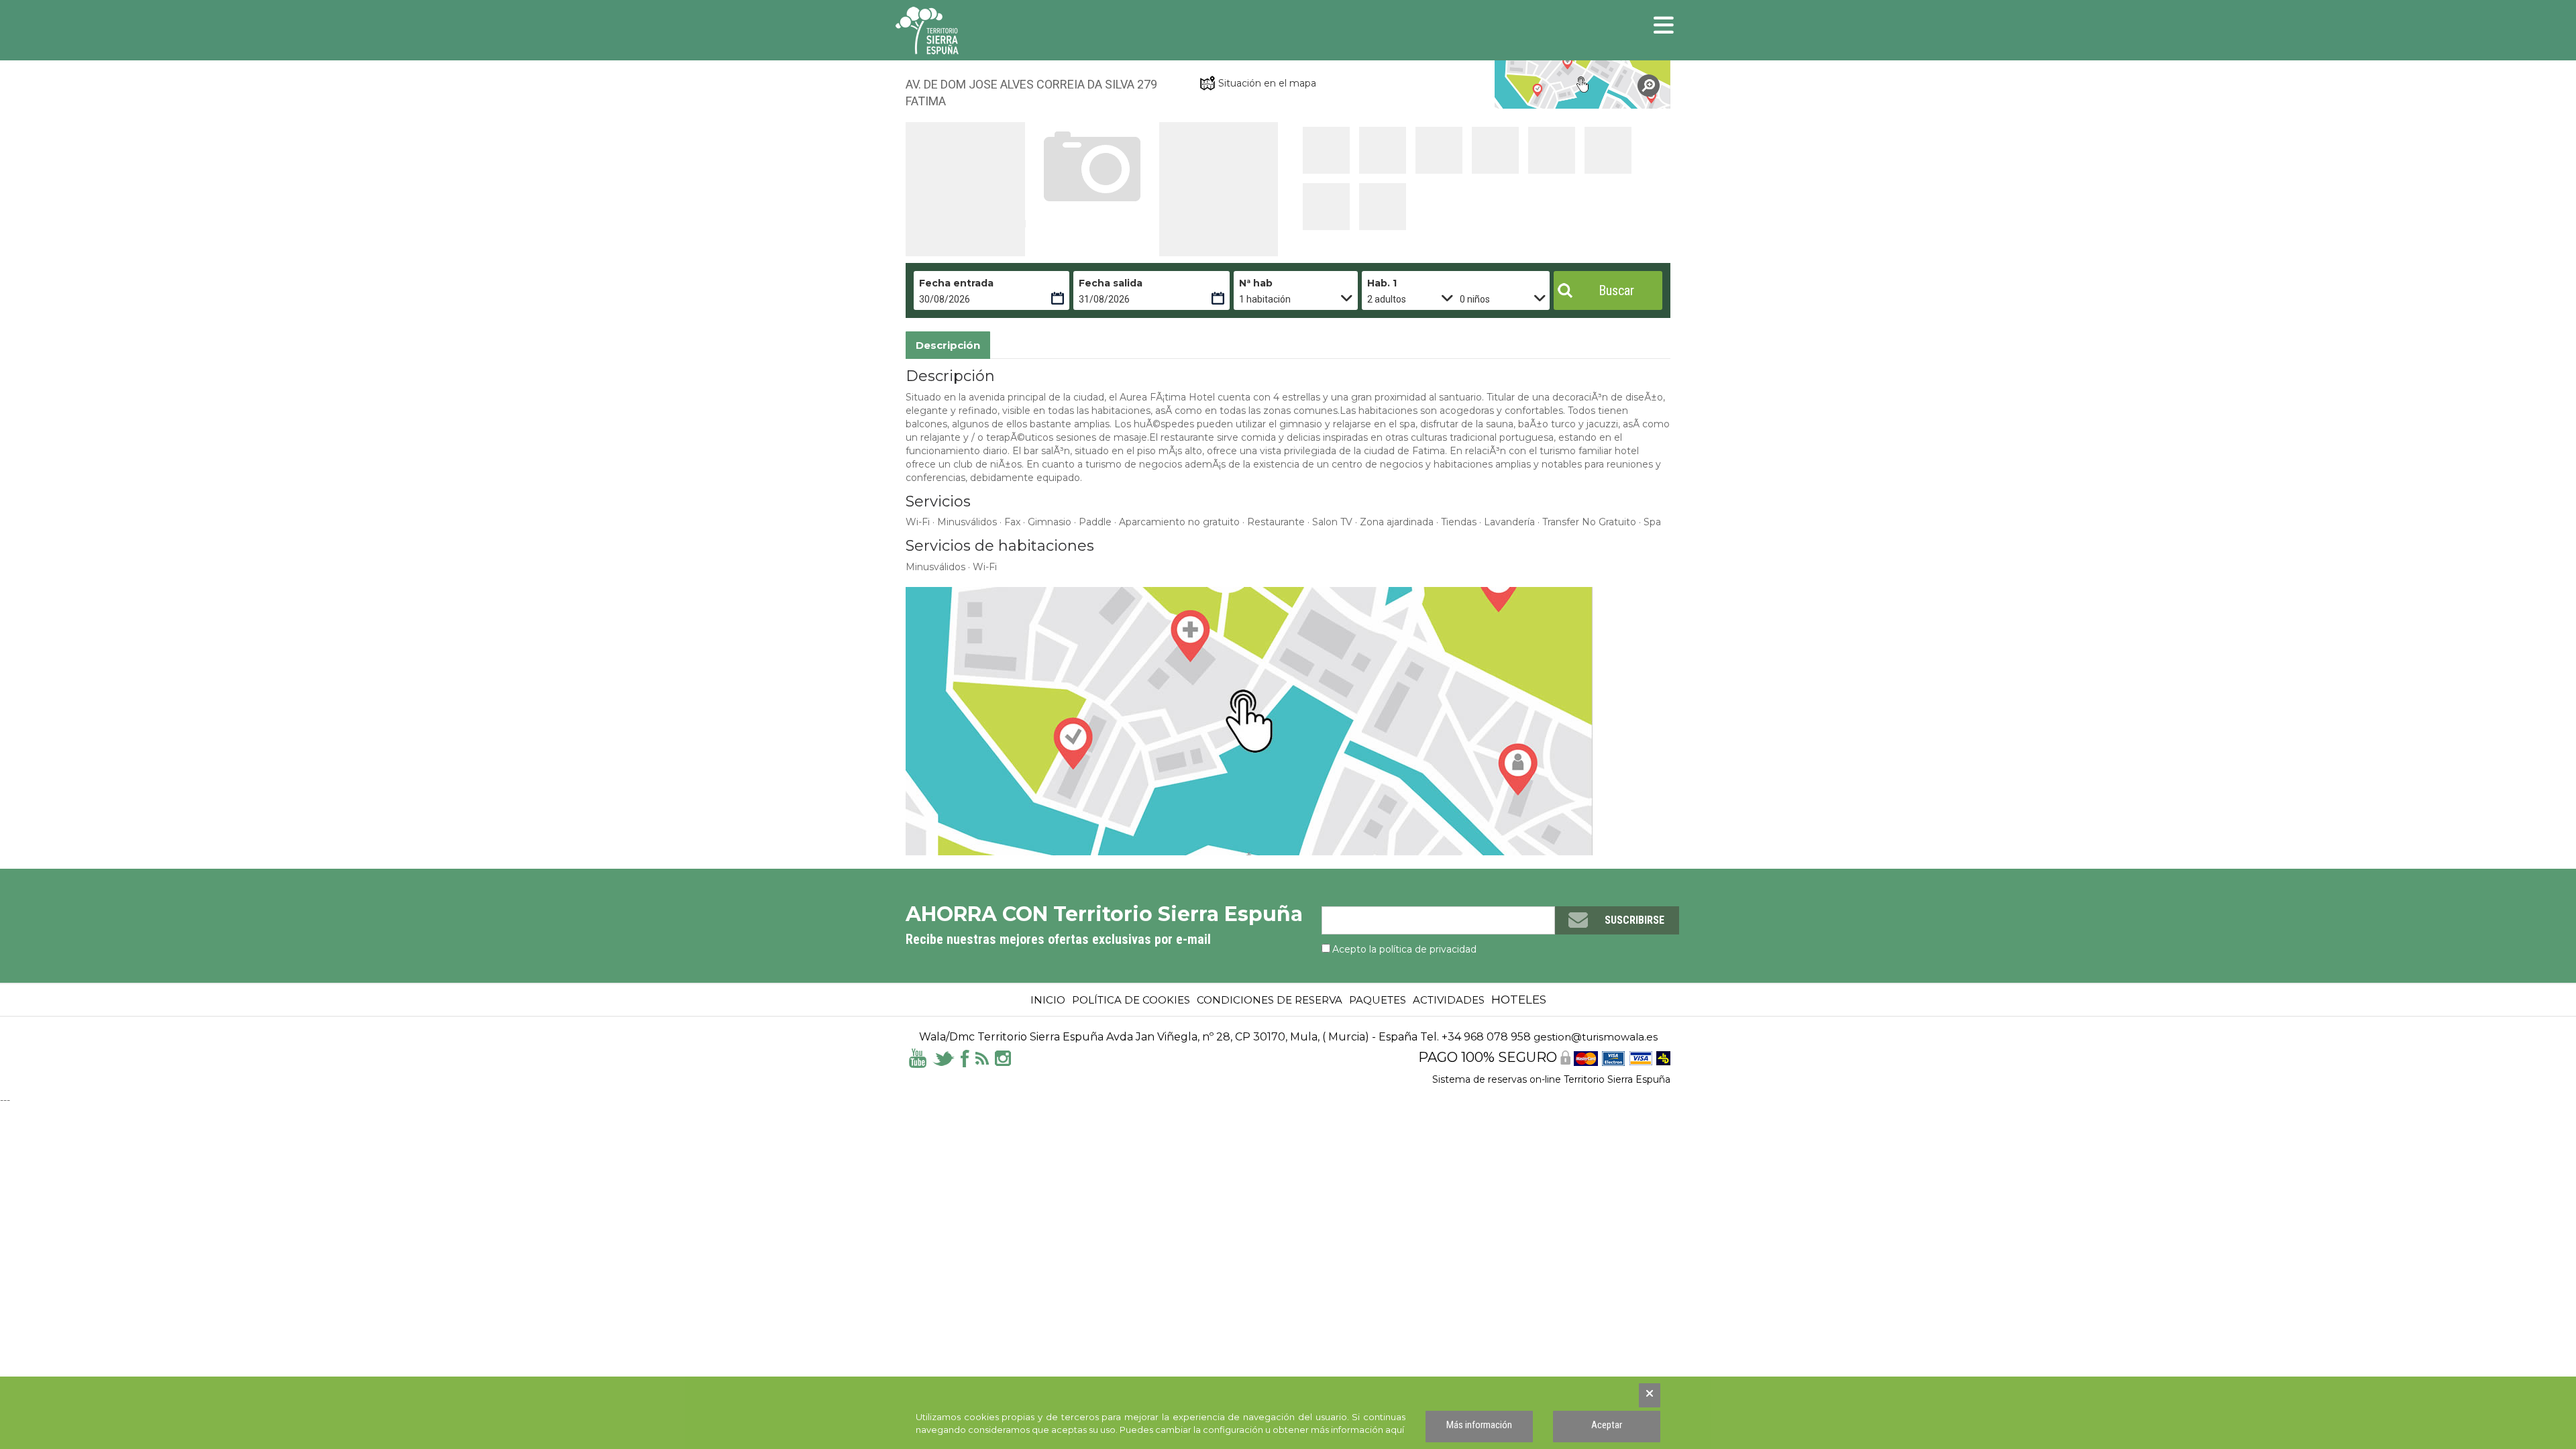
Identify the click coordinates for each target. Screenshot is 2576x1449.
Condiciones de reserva (1270, 1000)
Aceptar (1607, 1425)
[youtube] (918, 1057)
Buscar (1616, 290)
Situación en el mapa (1267, 83)
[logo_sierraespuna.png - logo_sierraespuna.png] (956, 31)
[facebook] (965, 1057)
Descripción (948, 345)
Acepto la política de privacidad (1404, 949)
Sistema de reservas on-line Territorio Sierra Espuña (1551, 1079)
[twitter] (944, 1057)
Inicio (1048, 1000)
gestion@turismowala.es (1596, 1037)
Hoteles (1519, 1000)
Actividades (1449, 1000)
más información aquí (1357, 1430)
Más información (1479, 1425)
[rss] (982, 1057)
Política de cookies (1131, 1000)
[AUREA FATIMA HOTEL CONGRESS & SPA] (1583, 85)
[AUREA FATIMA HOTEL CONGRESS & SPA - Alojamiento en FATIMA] (1326, 150)
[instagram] (1003, 1057)
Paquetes (1378, 1000)
